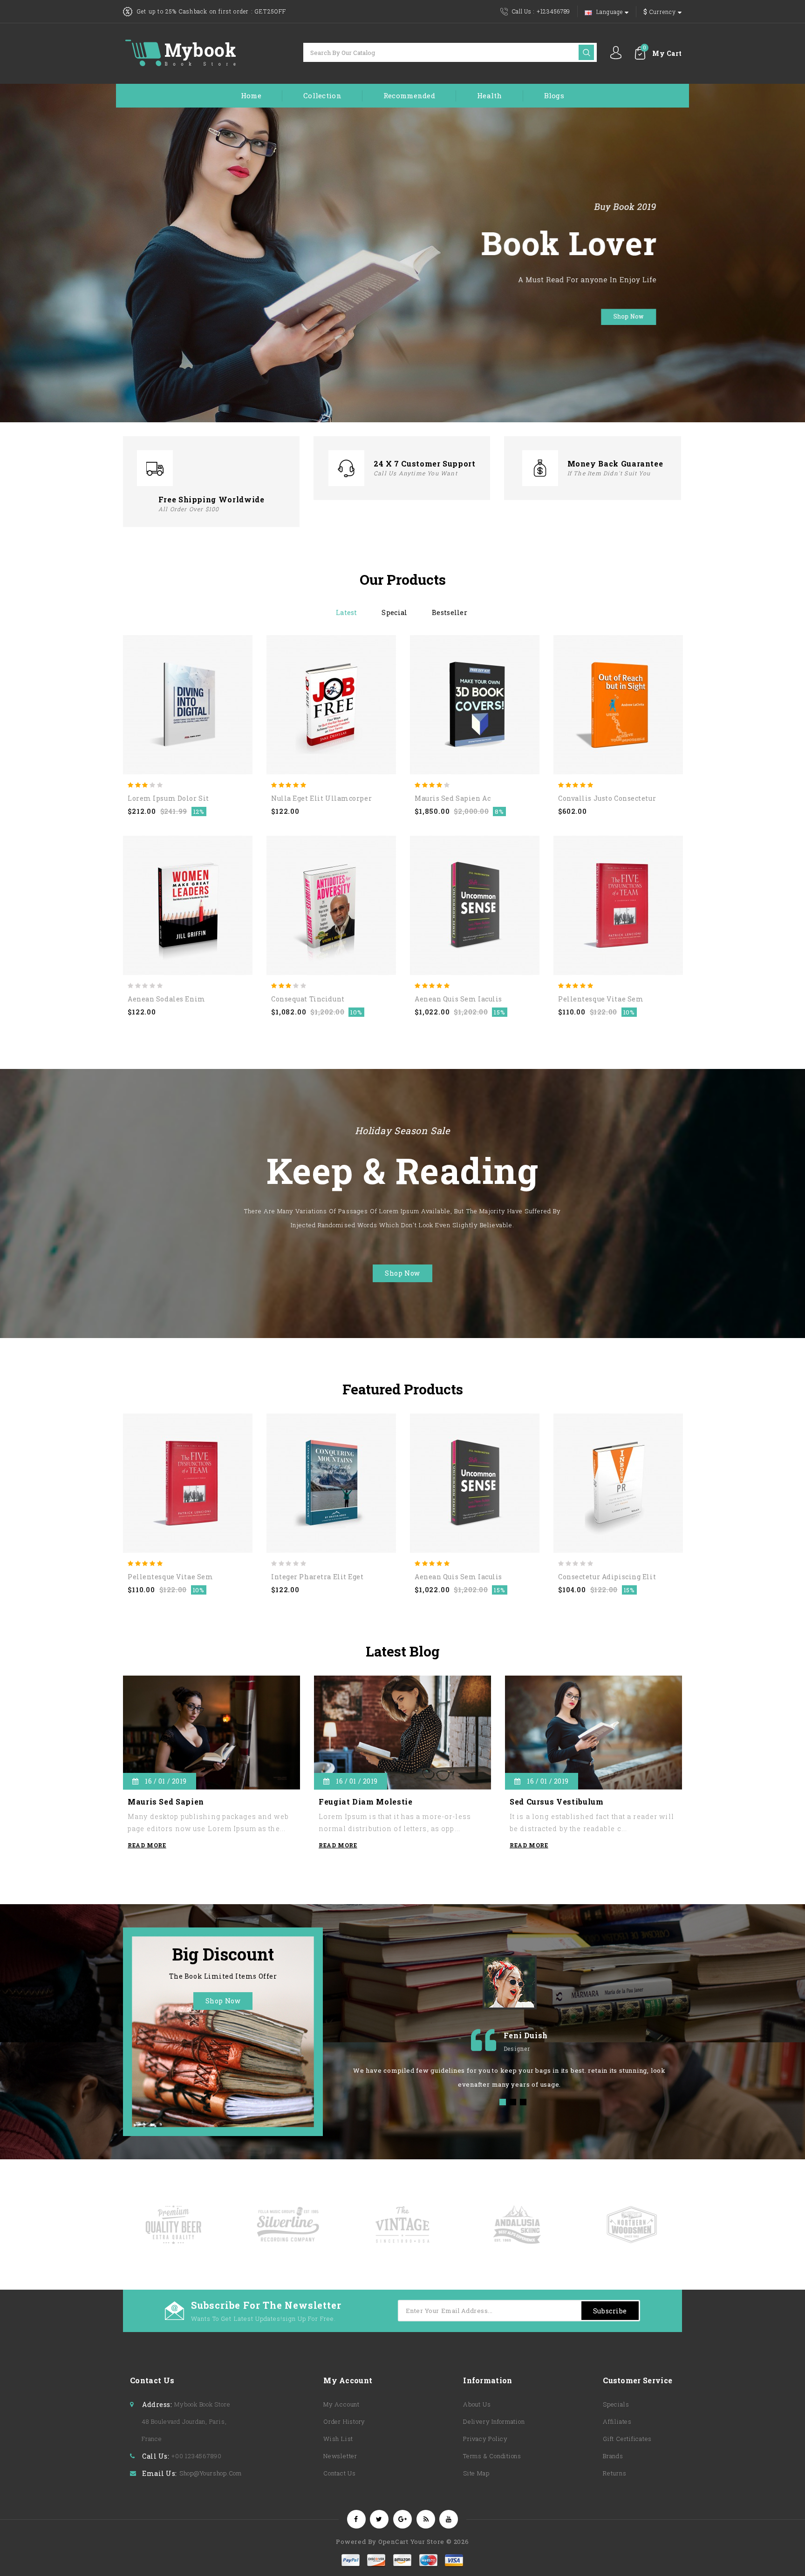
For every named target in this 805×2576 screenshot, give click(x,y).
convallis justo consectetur (607, 798)
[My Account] (616, 53)
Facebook (356, 2519)
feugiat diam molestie (365, 1802)
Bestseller (450, 612)
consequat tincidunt (308, 999)
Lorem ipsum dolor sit (168, 798)
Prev (393, 1043)
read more (147, 1845)
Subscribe (610, 2311)
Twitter (379, 2519)
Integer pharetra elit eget (317, 1577)
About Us (477, 2404)
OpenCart (393, 2542)
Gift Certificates (627, 2439)
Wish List (338, 2439)
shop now (402, 1273)
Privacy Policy (485, 2439)
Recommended (409, 95)
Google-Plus (402, 2519)
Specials (616, 2404)
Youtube (449, 2519)
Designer (517, 2049)
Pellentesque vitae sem (601, 999)
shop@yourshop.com (211, 2473)
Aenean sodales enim (167, 999)
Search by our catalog (586, 52)
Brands (613, 2456)
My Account (341, 2404)
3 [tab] (523, 2102)
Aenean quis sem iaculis (458, 999)
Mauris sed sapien (166, 1802)
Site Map (476, 2473)
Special (394, 612)
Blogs (554, 95)
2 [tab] (513, 2102)
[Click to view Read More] (222, 1729)
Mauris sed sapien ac (453, 798)
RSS (426, 2519)
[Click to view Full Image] (201, 1730)
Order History (344, 2421)
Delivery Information (494, 2421)
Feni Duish (526, 2035)
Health (490, 95)
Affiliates (617, 2421)
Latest (347, 612)
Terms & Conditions (492, 2456)
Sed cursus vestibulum (556, 1802)
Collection (322, 95)
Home (251, 95)
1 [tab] (503, 2102)
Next (412, 1043)
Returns (614, 2473)
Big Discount (223, 1954)
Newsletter (340, 2456)
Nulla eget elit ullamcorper (321, 798)
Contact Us (340, 2473)
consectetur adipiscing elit (607, 1577)
